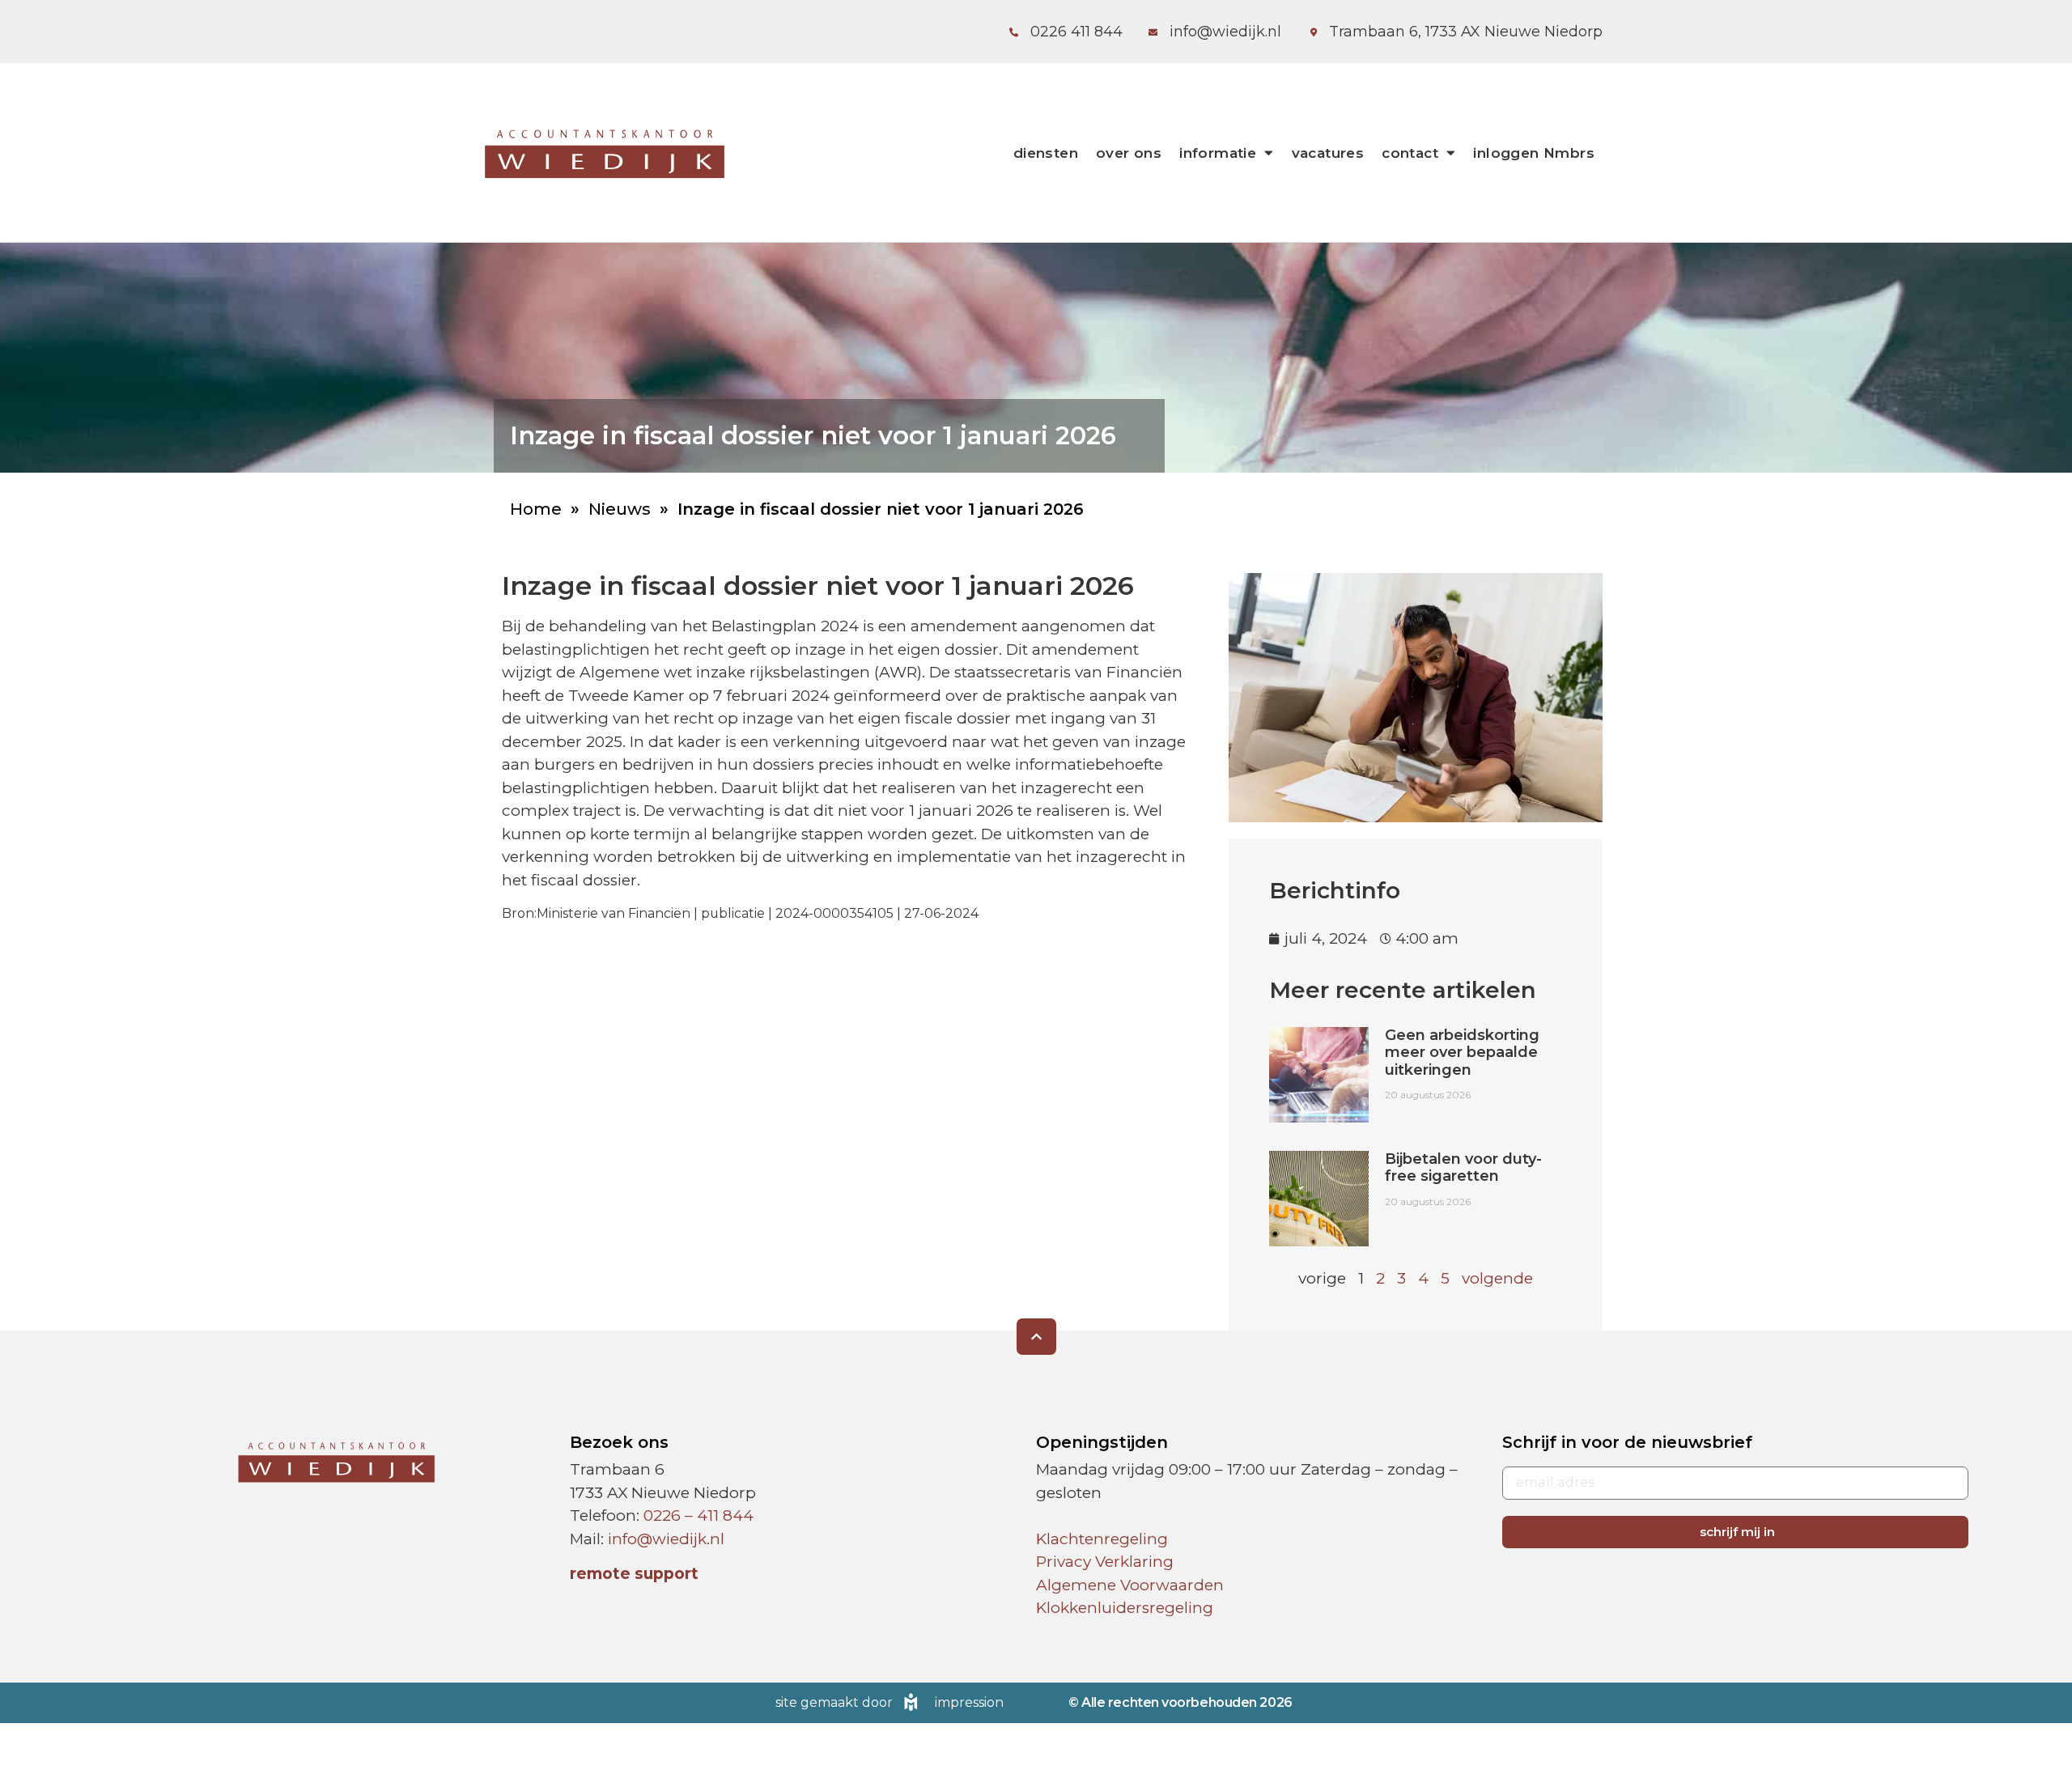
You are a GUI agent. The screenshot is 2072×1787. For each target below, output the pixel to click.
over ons (1129, 153)
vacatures (1328, 153)
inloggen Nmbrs (1534, 153)
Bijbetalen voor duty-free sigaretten (1463, 1168)
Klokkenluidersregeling (1125, 1608)
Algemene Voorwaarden (1130, 1585)
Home (536, 509)
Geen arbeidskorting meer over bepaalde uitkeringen (1462, 1053)
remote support (634, 1574)
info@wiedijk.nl (666, 1539)
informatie (1218, 153)
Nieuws (620, 509)
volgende (1497, 1278)
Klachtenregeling (1102, 1539)
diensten (1046, 153)
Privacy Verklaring (1105, 1562)
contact (1410, 153)
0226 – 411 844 (698, 1515)
